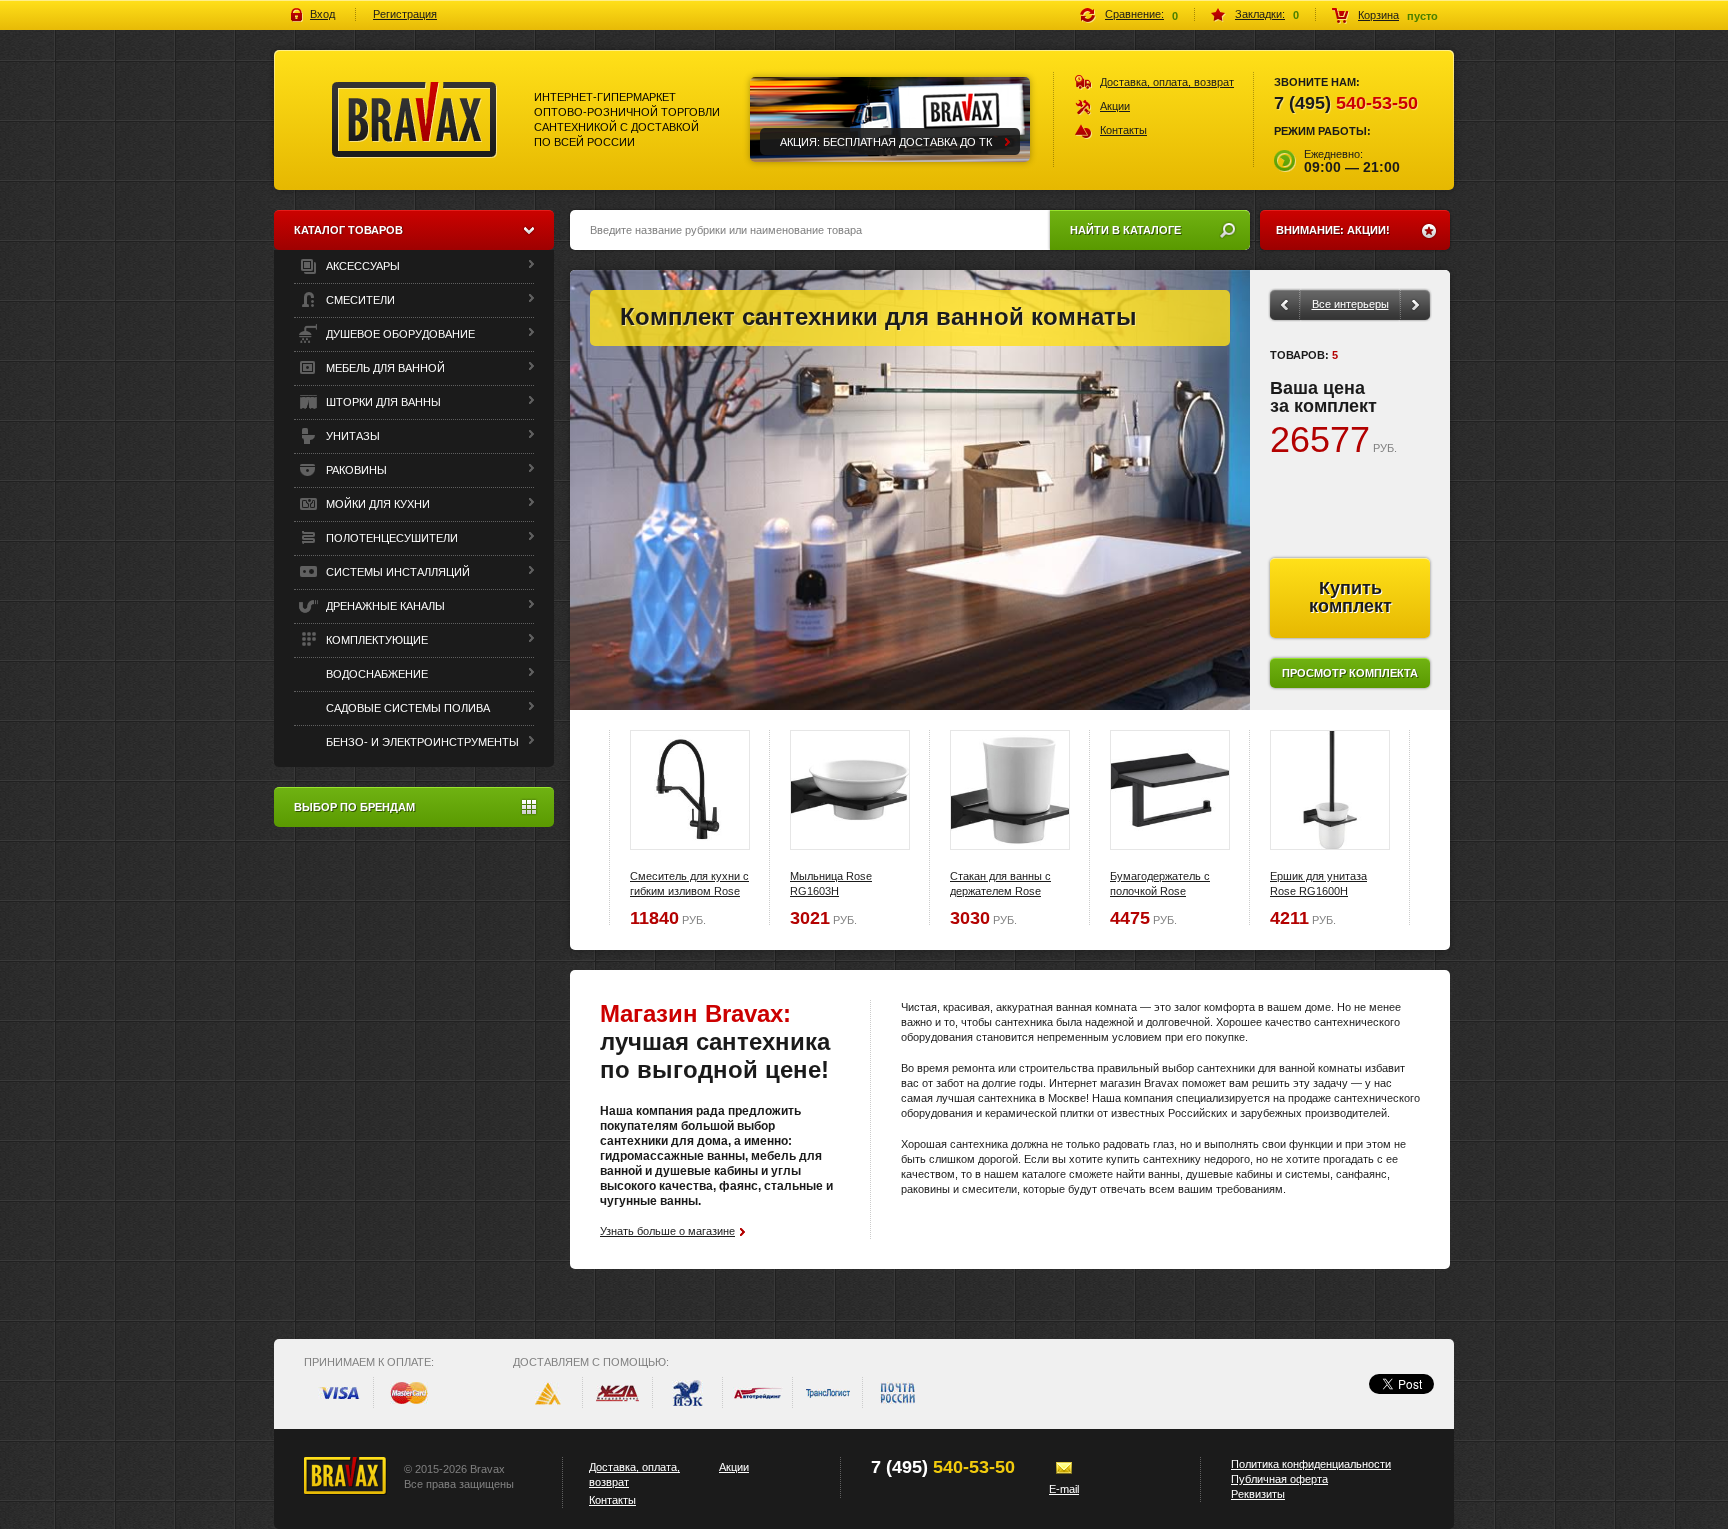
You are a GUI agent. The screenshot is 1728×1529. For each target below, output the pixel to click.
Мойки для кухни (376, 504)
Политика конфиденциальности (1311, 1464)
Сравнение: (1134, 14)
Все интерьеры (1350, 304)
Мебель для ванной (384, 368)
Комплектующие (375, 640)
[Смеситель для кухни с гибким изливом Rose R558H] (690, 790)
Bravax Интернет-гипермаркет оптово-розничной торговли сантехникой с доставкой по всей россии (414, 120)
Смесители (359, 300)
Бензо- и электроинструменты (421, 742)
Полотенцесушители (390, 538)
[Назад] (1284, 305)
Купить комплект (1350, 597)
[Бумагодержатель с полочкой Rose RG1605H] (1170, 790)
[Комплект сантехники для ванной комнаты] (910, 490)
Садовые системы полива (406, 708)
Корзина (1378, 15)
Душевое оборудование (399, 334)
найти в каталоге (1125, 230)
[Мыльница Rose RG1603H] (850, 790)
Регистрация (405, 14)
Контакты (1123, 130)
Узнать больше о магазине (667, 1231)
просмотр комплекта (1350, 673)
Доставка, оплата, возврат (1167, 82)
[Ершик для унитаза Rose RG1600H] (1330, 790)
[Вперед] (1416, 305)
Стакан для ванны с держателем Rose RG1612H (1000, 891)
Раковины (355, 470)
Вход (322, 14)
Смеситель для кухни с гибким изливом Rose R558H (689, 891)
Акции (1115, 106)
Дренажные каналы (384, 606)
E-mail (1064, 1489)
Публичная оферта (1279, 1479)
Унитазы (351, 436)
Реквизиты (1258, 1494)
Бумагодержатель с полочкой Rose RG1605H (1160, 891)
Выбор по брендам (354, 807)
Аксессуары (361, 266)
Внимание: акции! (1333, 230)
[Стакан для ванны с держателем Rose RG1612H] (1010, 790)
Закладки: (1260, 14)
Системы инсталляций (396, 572)
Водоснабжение (375, 674)
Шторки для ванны (382, 402)
